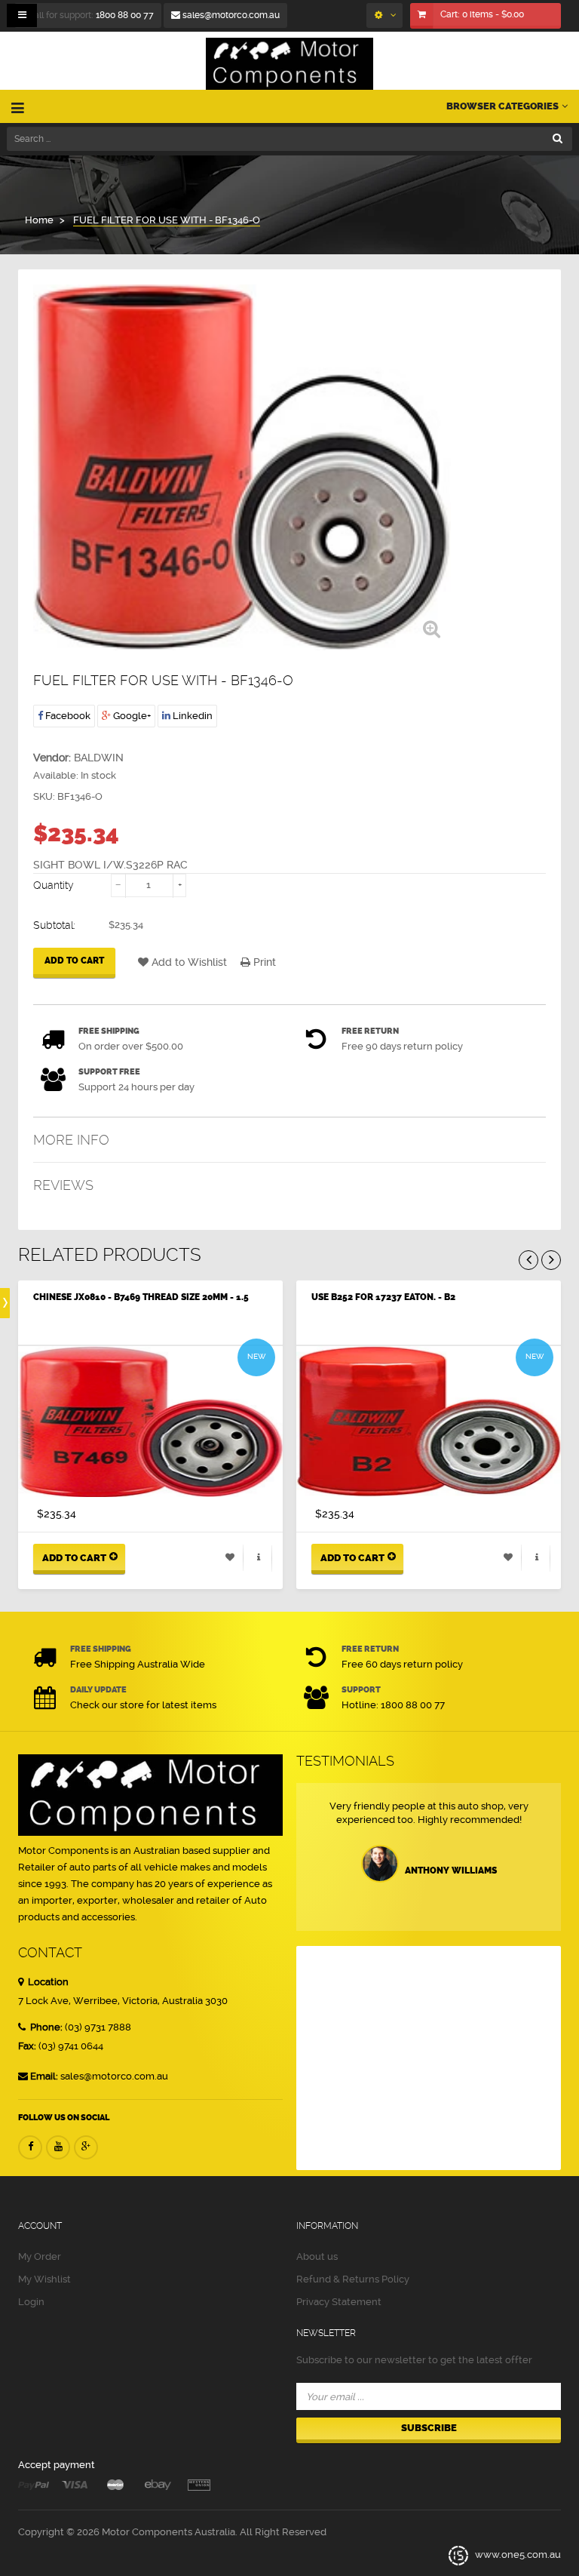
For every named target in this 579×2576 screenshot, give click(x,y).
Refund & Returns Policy (353, 2279)
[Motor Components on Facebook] (30, 2147)
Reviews (63, 1185)
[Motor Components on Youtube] (58, 2147)
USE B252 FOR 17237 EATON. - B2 (383, 1297)
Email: (44, 2076)
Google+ (131, 716)
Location (47, 1982)
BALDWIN (99, 758)
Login (31, 2302)
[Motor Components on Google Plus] (86, 2147)
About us (317, 2256)
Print (263, 962)
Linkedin (191, 716)
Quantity (54, 885)
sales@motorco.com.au (230, 15)
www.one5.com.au (517, 2554)
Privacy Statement (339, 2302)
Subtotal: (54, 925)
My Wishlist (44, 2279)
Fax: (27, 2046)
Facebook (67, 716)
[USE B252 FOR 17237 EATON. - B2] (429, 1422)
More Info (71, 1140)
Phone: (45, 2027)
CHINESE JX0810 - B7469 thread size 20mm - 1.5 (141, 1297)
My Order (40, 2256)
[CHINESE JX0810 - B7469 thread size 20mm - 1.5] (150, 1422)
